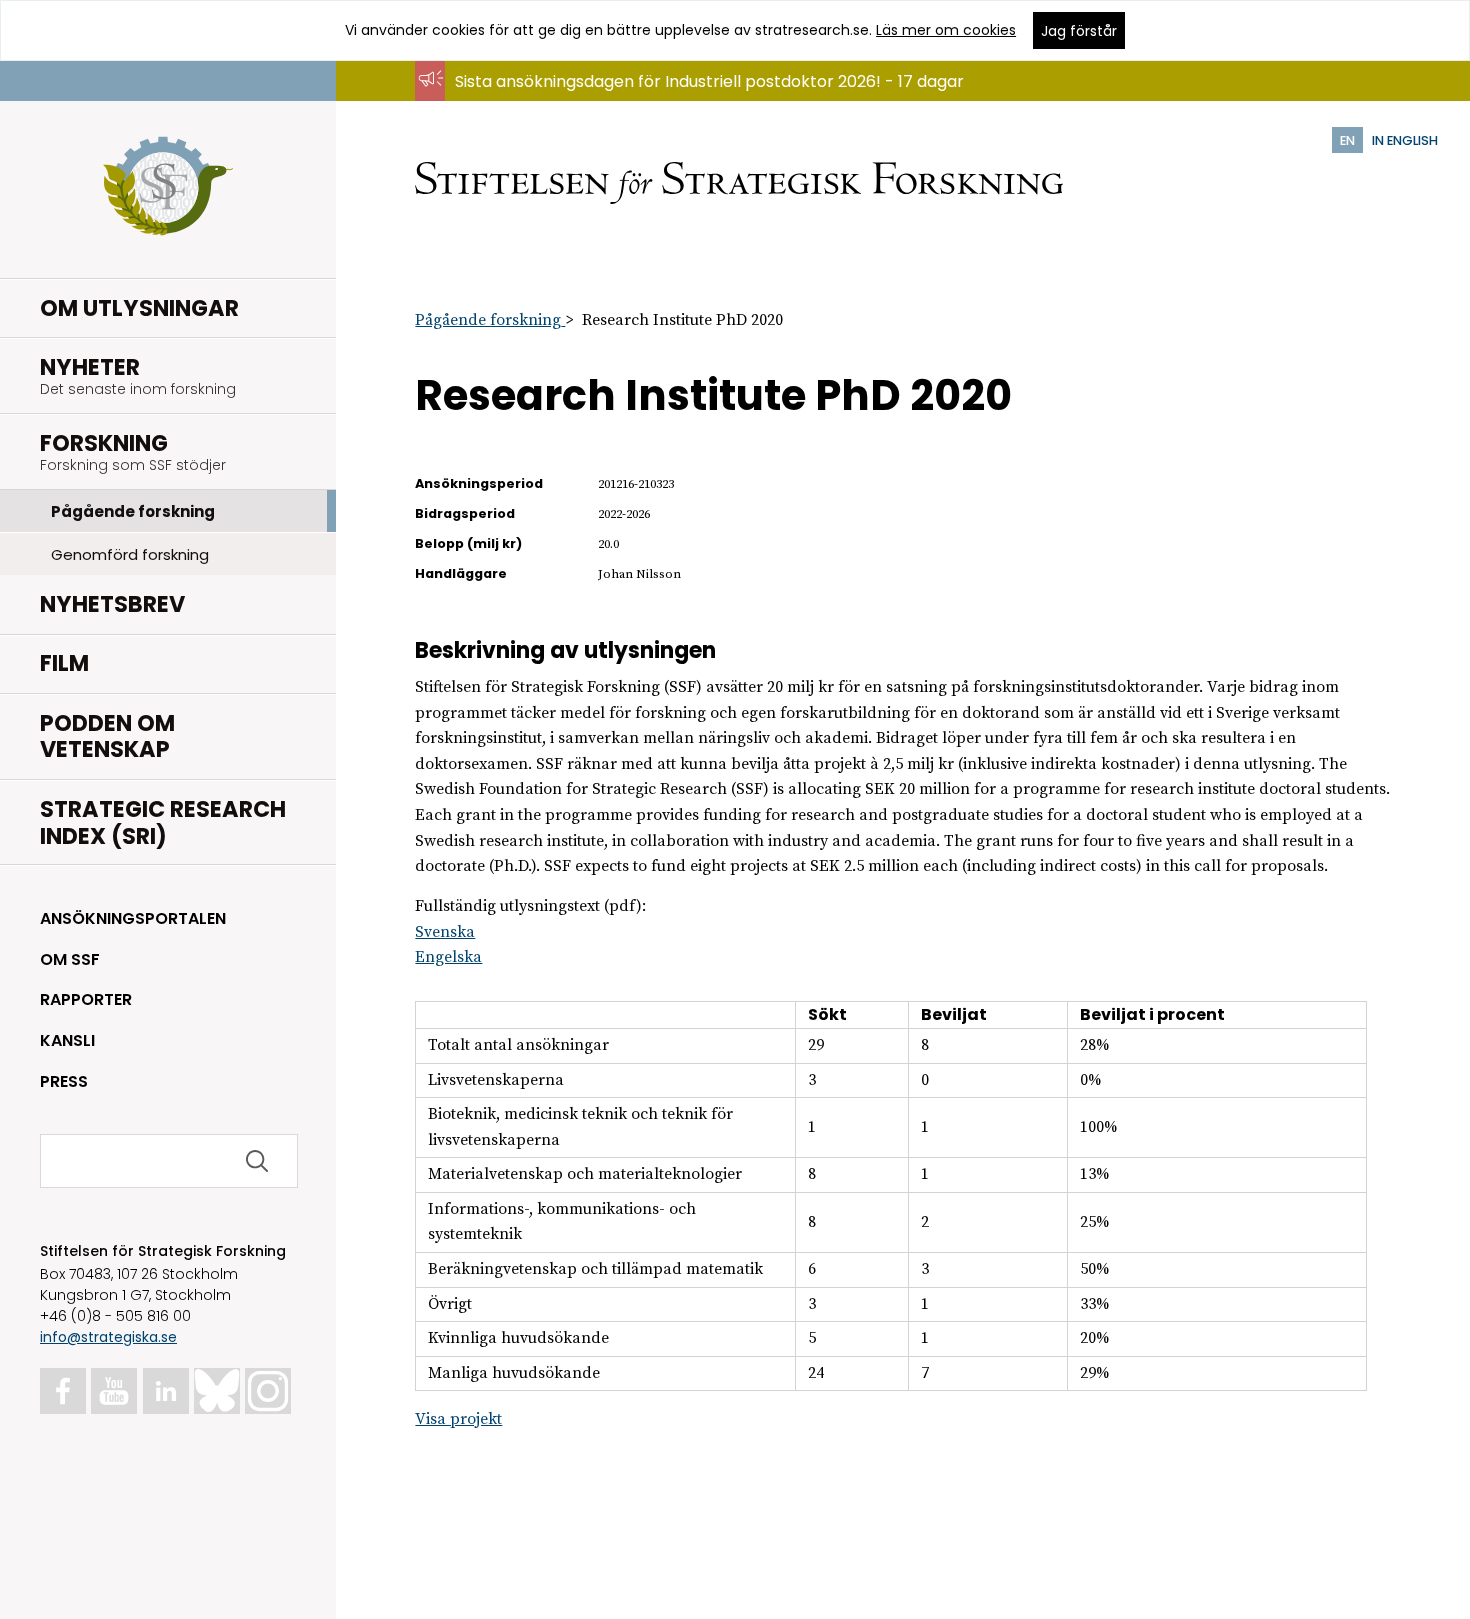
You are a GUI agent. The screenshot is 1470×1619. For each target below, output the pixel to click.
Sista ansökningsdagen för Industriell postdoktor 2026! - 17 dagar (709, 81)
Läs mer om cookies (946, 30)
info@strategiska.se (108, 1337)
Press (64, 1081)
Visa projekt (458, 1419)
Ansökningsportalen (133, 918)
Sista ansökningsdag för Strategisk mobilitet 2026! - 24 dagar (695, 100)
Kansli (67, 1040)
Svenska (445, 932)
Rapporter (86, 999)
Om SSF (70, 959)
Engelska (448, 957)
